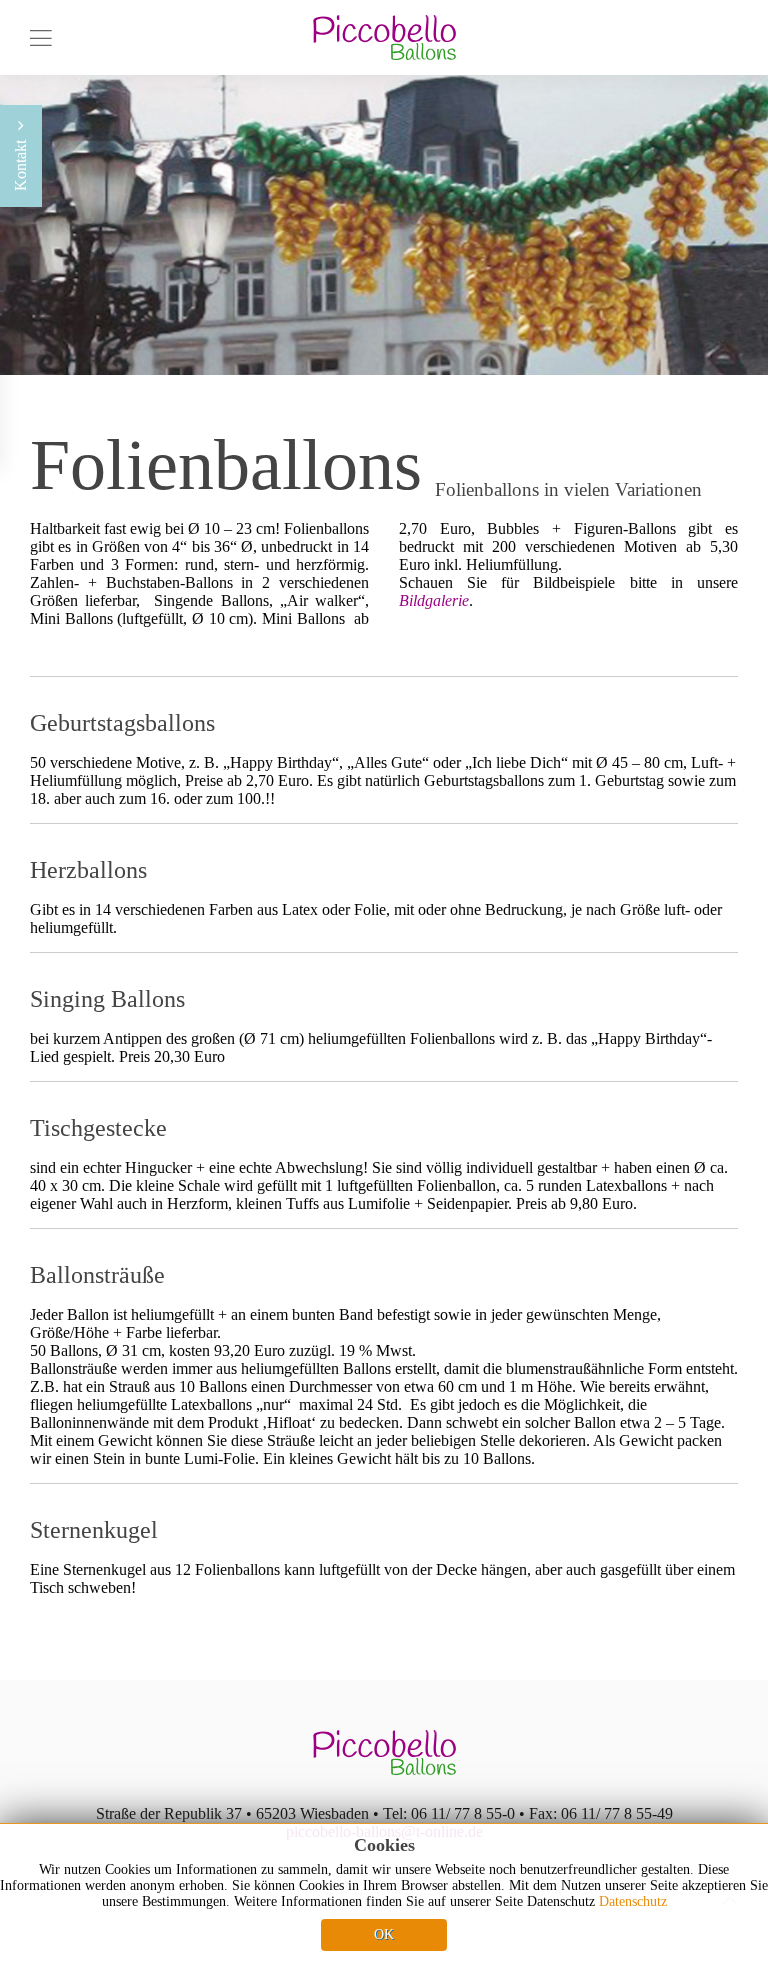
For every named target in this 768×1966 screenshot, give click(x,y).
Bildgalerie (434, 600)
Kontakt (20, 163)
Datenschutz (633, 1901)
